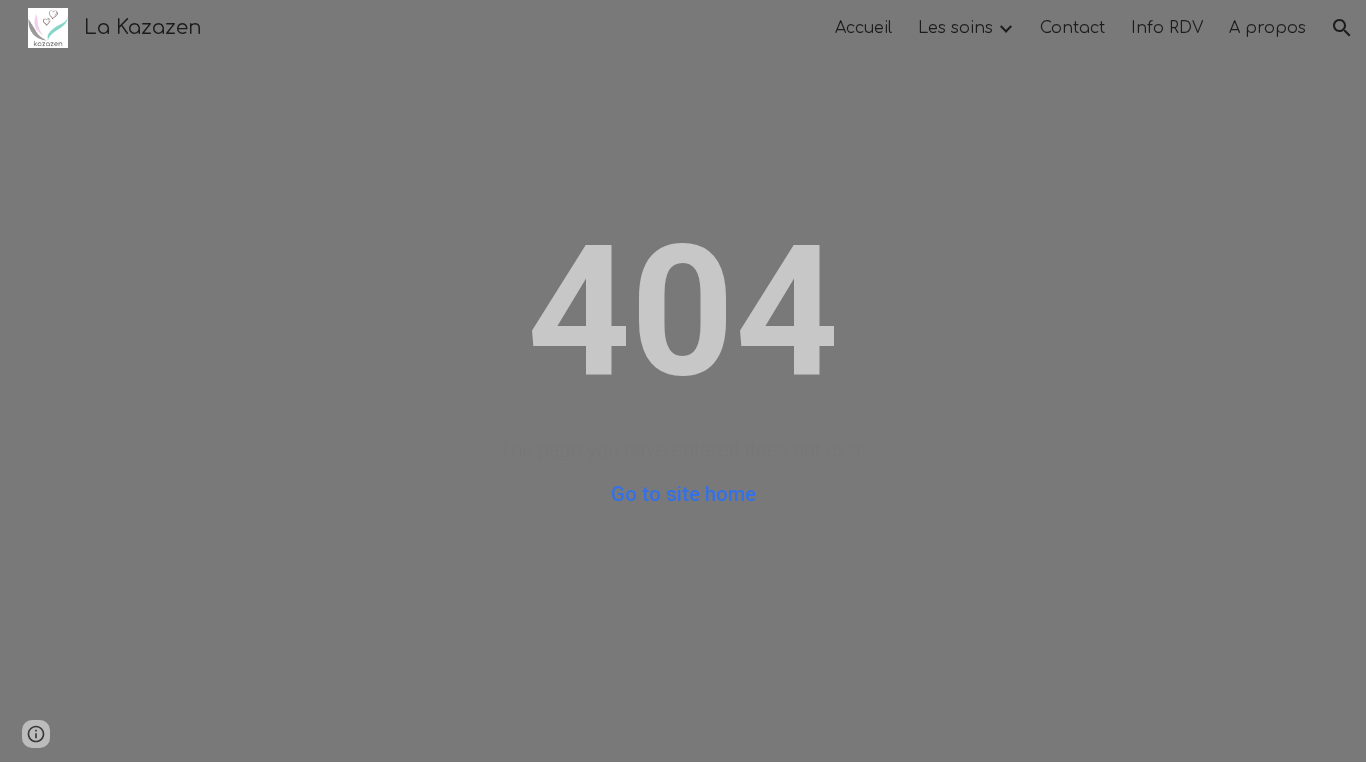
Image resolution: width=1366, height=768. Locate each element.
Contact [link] (1072, 28)
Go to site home (683, 494)
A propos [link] (1267, 28)
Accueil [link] (863, 28)
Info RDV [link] (1167, 28)
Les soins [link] (955, 28)
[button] (1342, 28)
